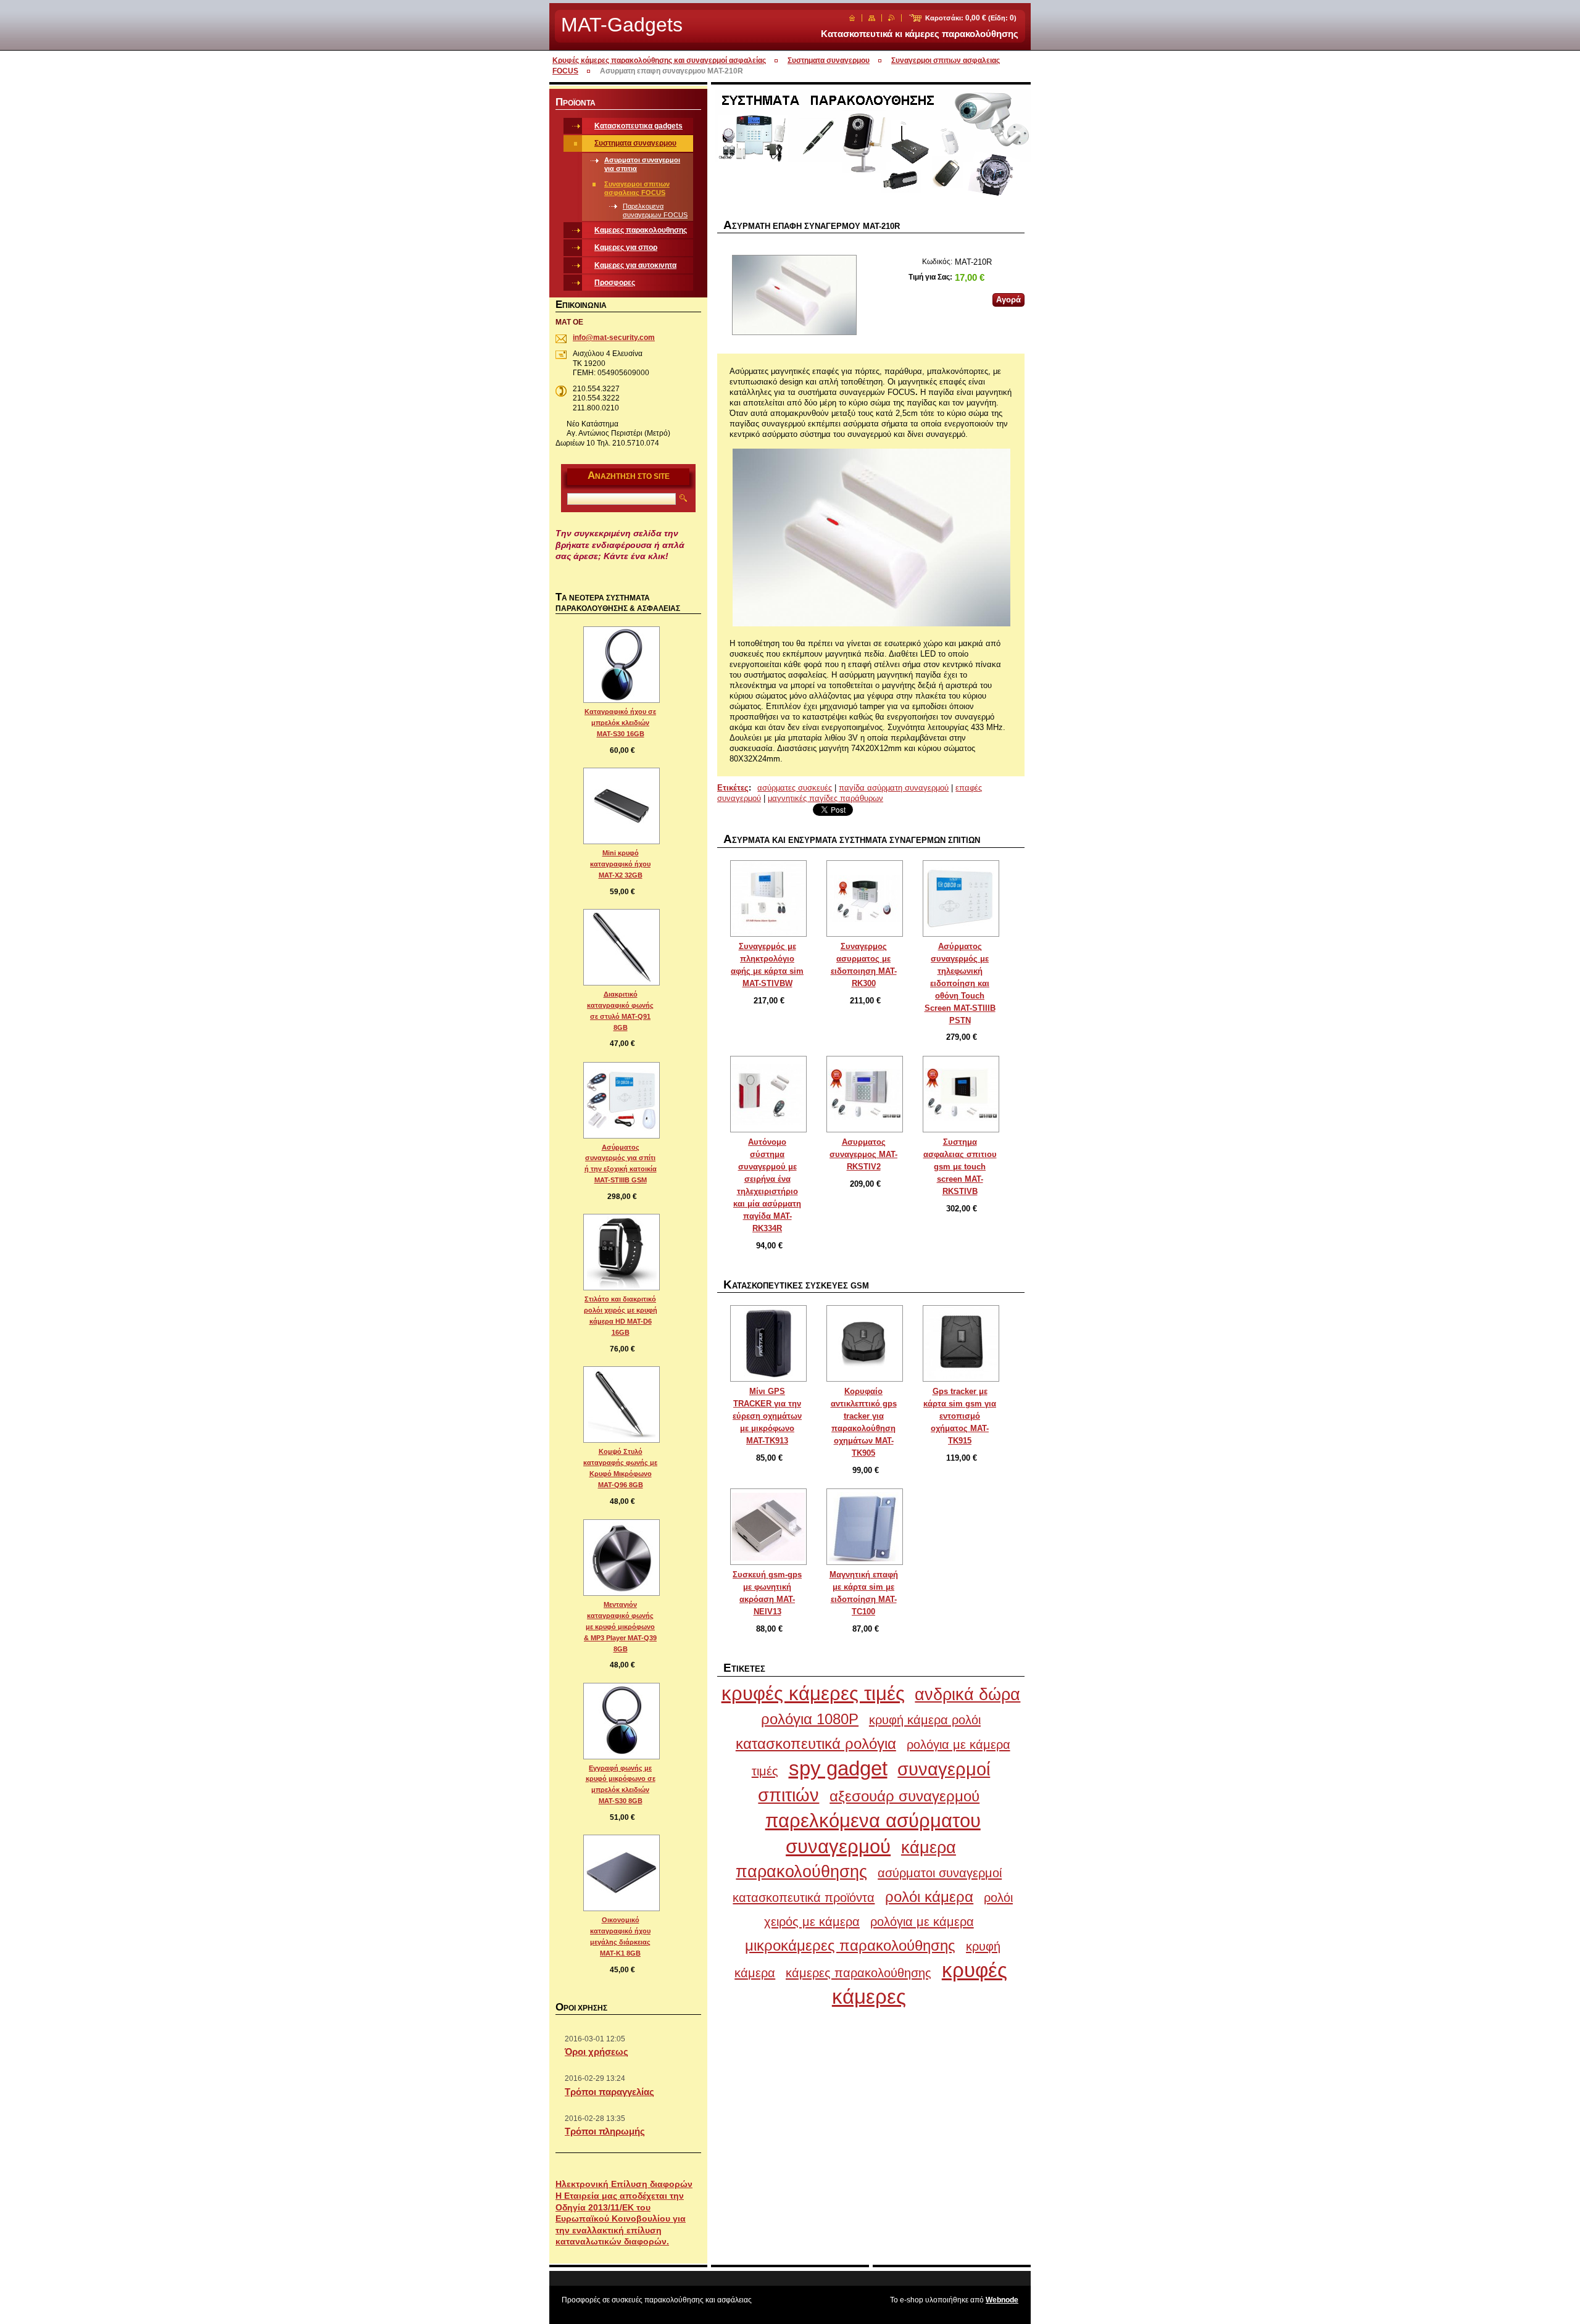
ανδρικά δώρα (967, 1695)
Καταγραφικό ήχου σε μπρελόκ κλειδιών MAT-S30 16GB (620, 723)
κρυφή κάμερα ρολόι (925, 1720)
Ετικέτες (733, 788)
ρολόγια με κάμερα (922, 1921)
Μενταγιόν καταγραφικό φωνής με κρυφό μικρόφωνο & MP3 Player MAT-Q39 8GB (620, 1627)
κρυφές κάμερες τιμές (813, 1694)
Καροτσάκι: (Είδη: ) (971, 18)
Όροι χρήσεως (597, 2052)
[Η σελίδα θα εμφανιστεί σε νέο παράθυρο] (794, 296)
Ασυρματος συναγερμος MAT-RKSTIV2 (863, 1154)
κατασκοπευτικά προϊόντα (804, 1897)
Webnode (1002, 2300)
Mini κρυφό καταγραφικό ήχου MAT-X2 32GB (620, 864)
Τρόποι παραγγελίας (609, 2092)
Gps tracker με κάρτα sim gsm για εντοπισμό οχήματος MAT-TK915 (960, 1416)
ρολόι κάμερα (929, 1897)
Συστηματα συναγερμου (829, 60)
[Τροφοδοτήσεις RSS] (892, 18)
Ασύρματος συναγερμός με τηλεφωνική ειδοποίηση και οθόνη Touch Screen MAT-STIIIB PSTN (960, 983)
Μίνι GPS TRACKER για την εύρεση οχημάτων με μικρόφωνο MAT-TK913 (767, 1416)
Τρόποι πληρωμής (605, 2131)
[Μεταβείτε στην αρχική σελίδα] (852, 18)
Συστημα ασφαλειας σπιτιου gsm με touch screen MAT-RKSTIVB (960, 1167)
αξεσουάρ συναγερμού (904, 1796)
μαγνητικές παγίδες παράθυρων (825, 798)
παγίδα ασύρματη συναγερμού (894, 788)
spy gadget (838, 1768)
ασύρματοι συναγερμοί (940, 1873)
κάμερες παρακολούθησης (859, 1973)
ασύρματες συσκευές (795, 788)
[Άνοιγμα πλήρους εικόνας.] (768, 898)
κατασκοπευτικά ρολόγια (816, 1744)
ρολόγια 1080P (810, 1719)
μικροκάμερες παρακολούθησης (850, 1945)
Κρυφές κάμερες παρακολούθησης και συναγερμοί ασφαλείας (659, 60)
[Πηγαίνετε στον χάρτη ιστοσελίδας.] (872, 18)
